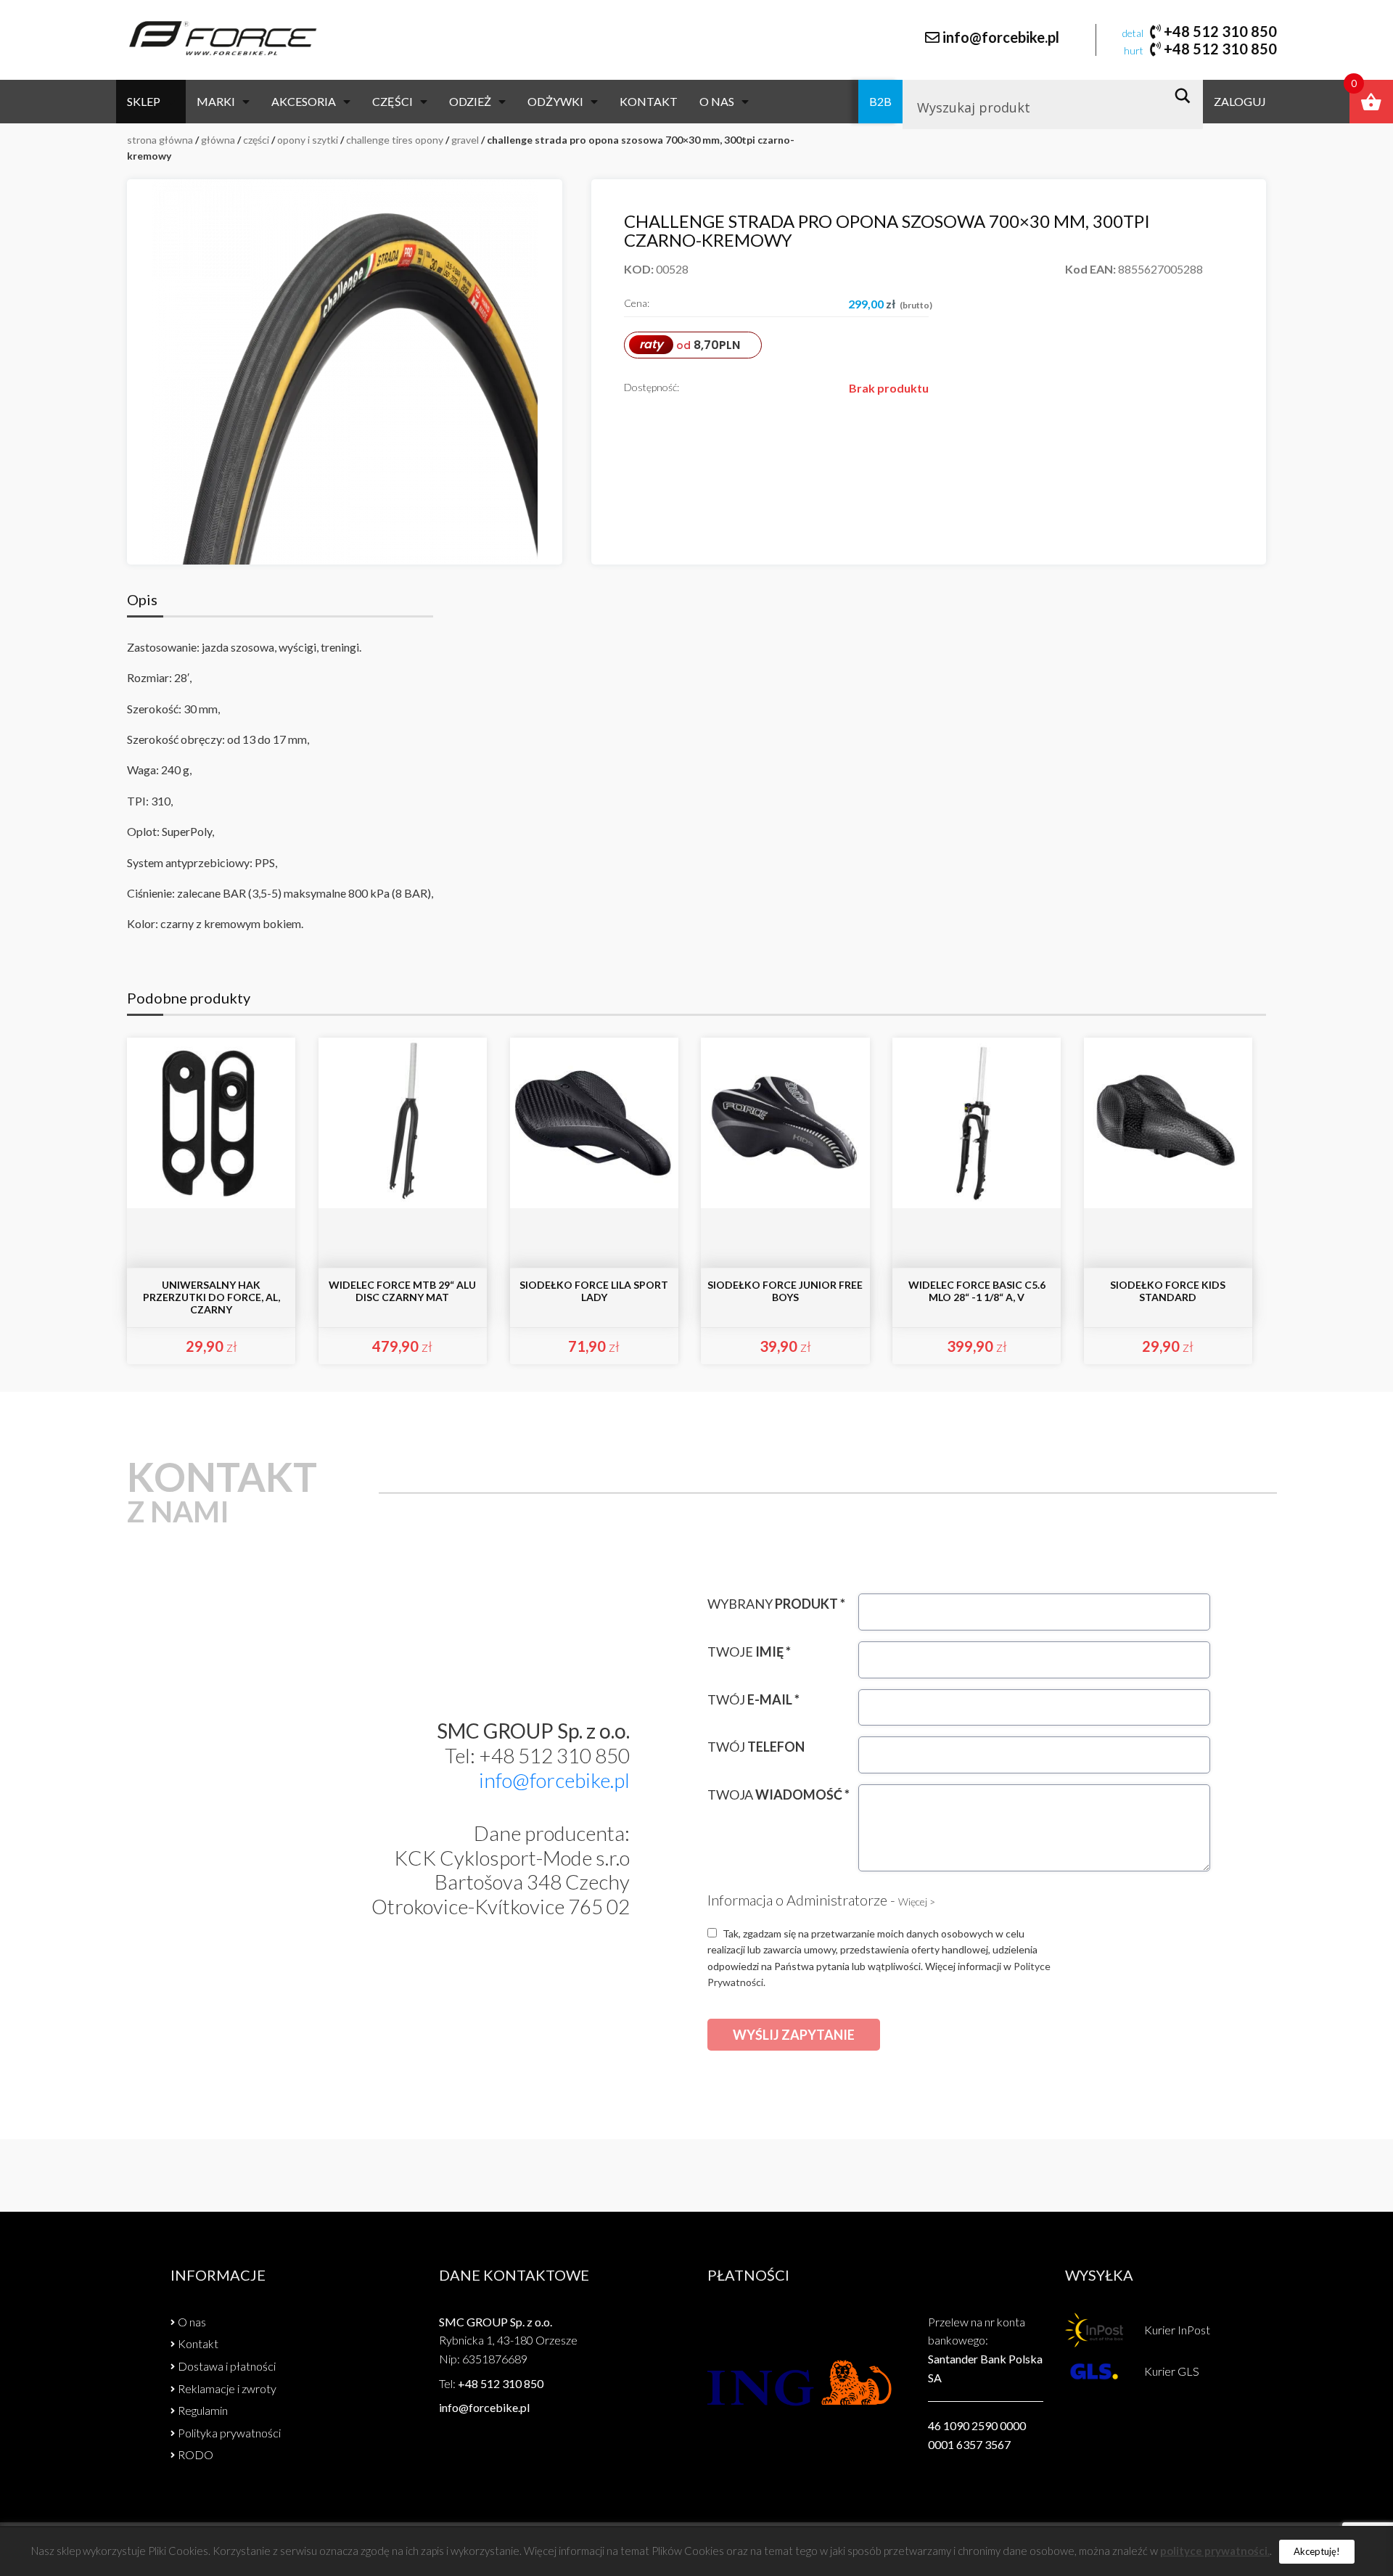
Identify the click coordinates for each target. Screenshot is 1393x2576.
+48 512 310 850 (1220, 31)
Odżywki (555, 101)
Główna (218, 140)
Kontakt (649, 101)
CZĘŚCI (393, 101)
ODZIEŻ (470, 101)
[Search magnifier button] (1187, 96)
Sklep (144, 101)
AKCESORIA (304, 101)
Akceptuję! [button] (1317, 2551)
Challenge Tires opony (395, 140)
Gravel (465, 140)
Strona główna (160, 140)
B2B (880, 101)
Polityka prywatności (229, 2433)
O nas (717, 101)
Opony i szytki (308, 140)
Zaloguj (1240, 101)
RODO (196, 2454)
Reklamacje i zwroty (227, 2388)
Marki (216, 101)
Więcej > (917, 1902)
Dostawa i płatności (227, 2366)
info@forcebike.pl (1001, 37)
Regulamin (203, 2410)
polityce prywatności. (1215, 2551)
